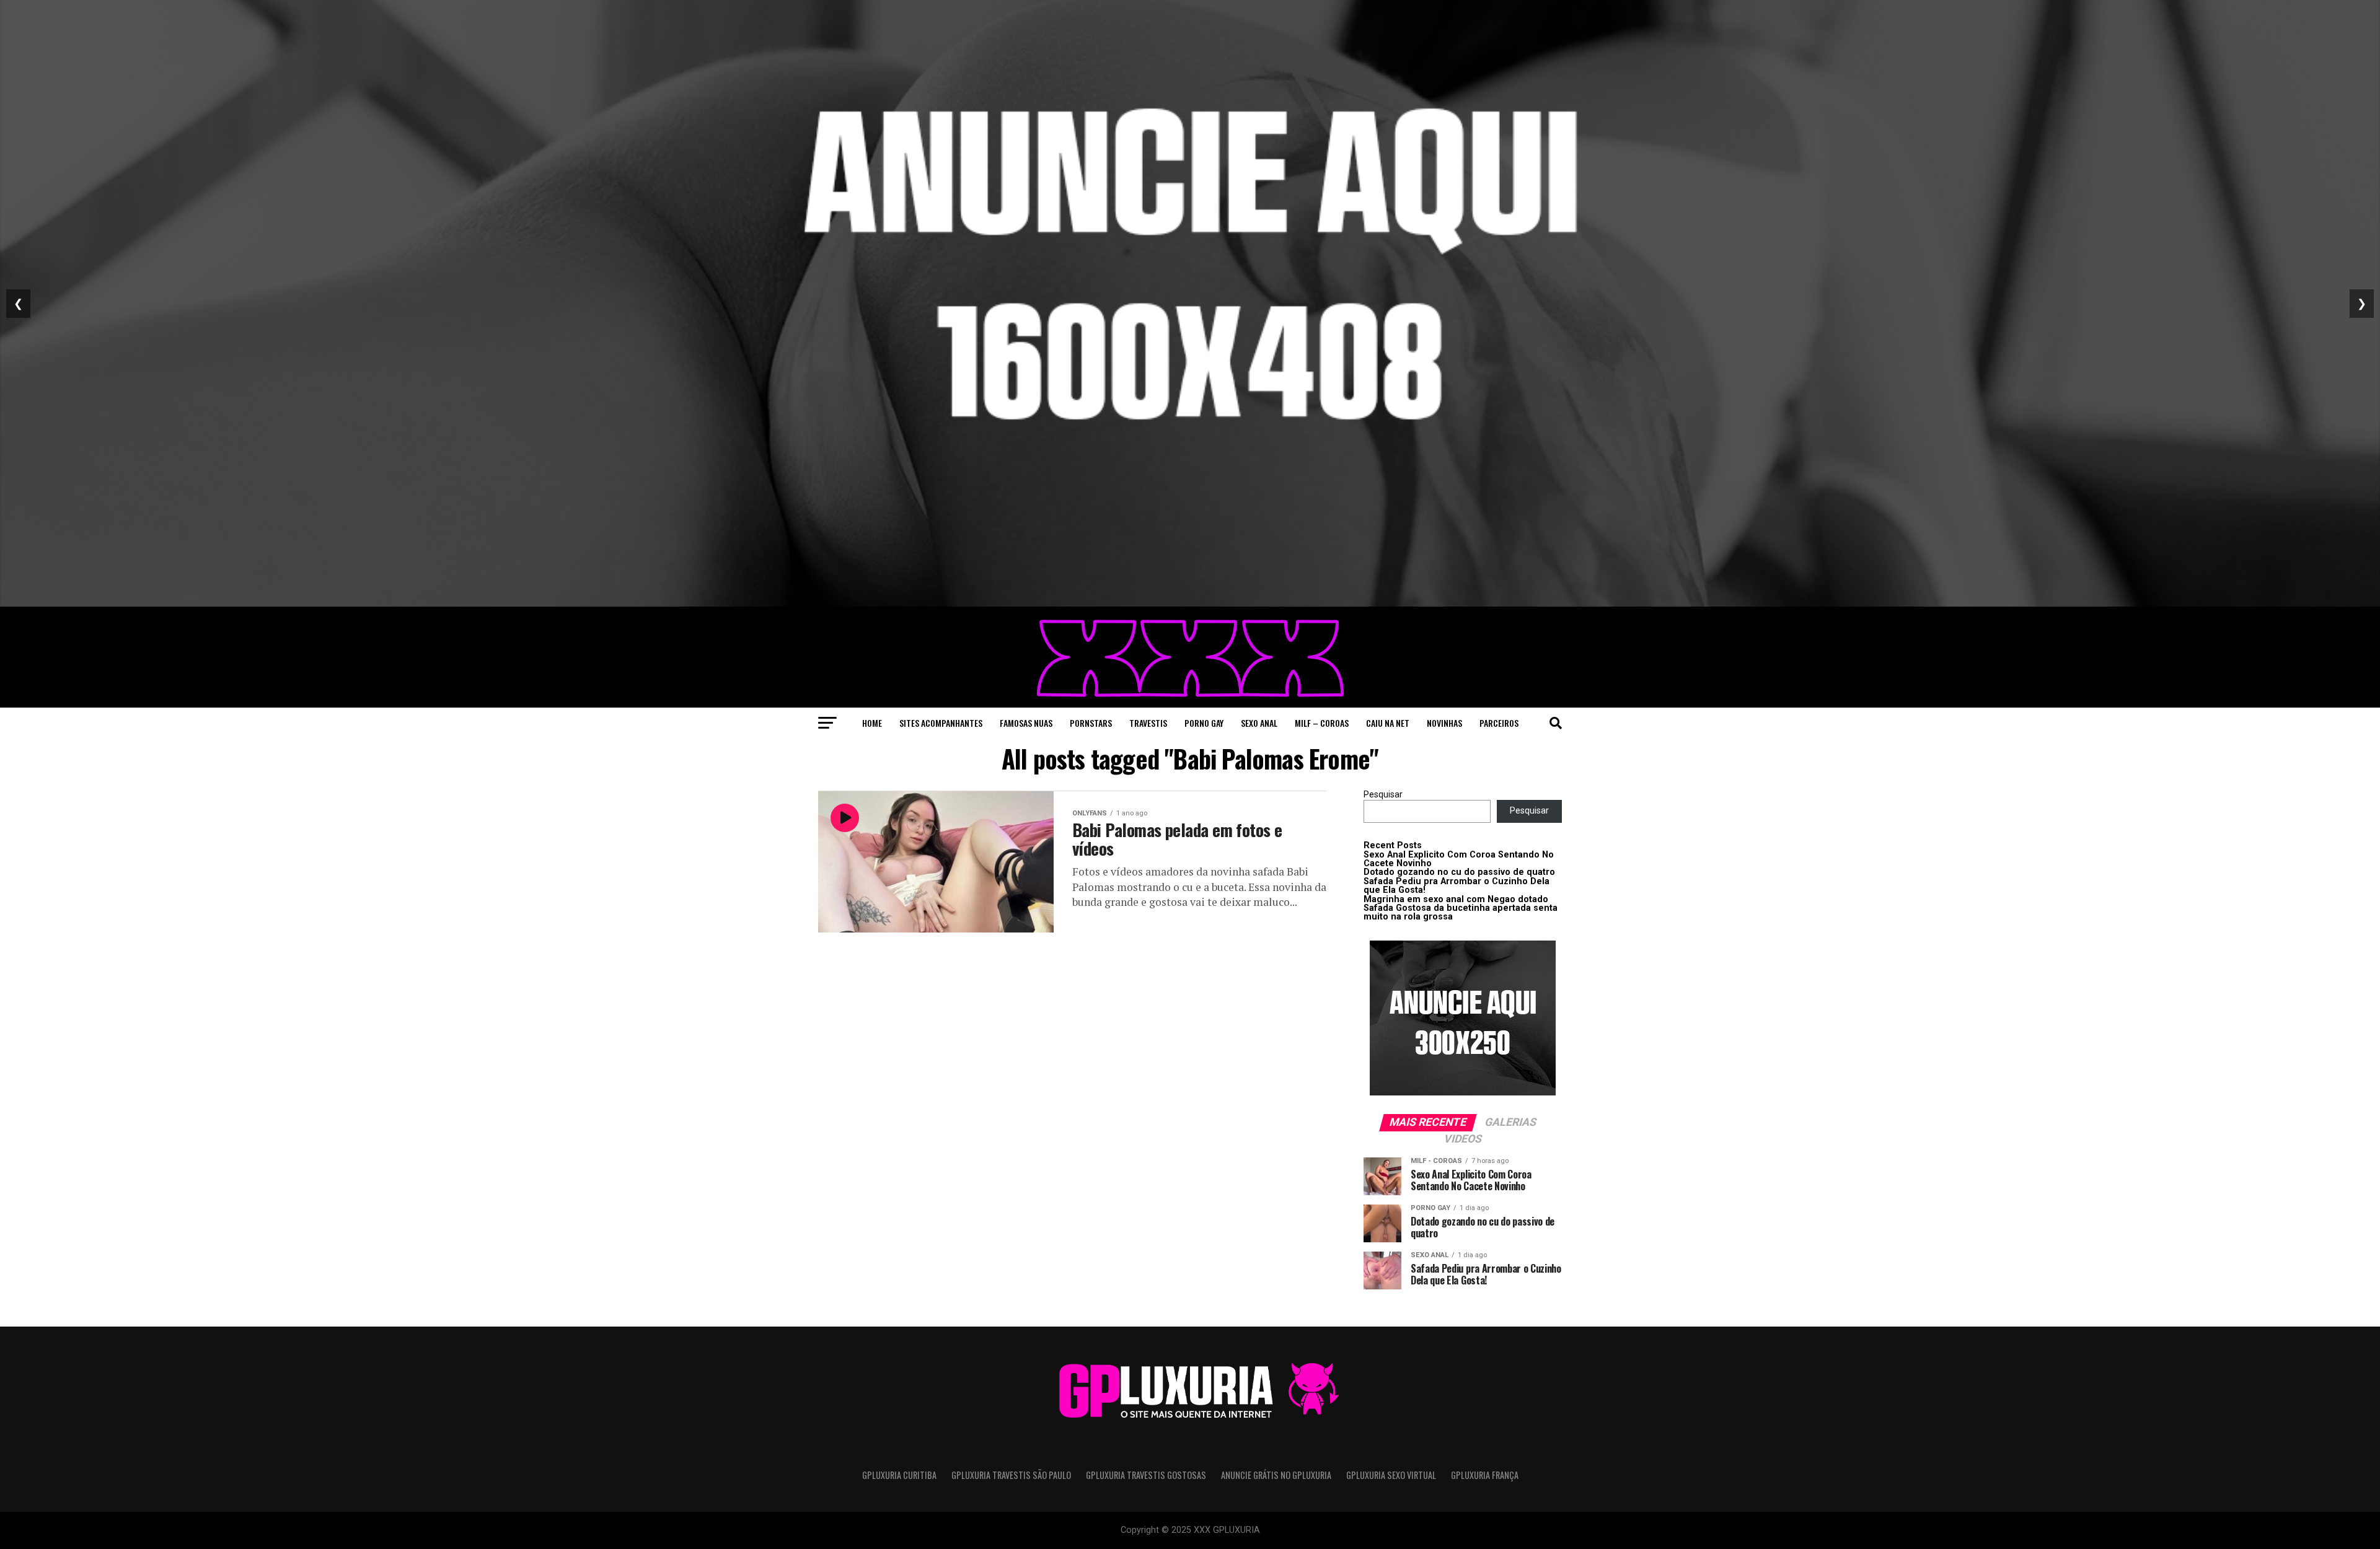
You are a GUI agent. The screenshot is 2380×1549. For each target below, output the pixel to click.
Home (872, 723)
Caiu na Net (1388, 723)
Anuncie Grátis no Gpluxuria (1276, 1475)
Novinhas (1444, 723)
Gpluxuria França (1485, 1475)
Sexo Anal (1259, 723)
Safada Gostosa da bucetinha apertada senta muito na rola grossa (1461, 912)
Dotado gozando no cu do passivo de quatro (1459, 872)
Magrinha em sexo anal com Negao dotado (1456, 899)
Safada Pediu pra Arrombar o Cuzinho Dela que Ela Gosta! (1457, 886)
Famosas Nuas (1026, 723)
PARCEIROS (1499, 723)
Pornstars (1091, 723)
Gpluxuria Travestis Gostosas (1146, 1475)
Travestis (1148, 723)
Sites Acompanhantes (941, 723)
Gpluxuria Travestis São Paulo (1011, 1475)
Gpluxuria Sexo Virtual (1391, 1475)
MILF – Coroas (1322, 723)
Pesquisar (1383, 795)
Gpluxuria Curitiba (899, 1475)
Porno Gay (1204, 723)
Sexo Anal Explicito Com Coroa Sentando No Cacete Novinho (1459, 859)
